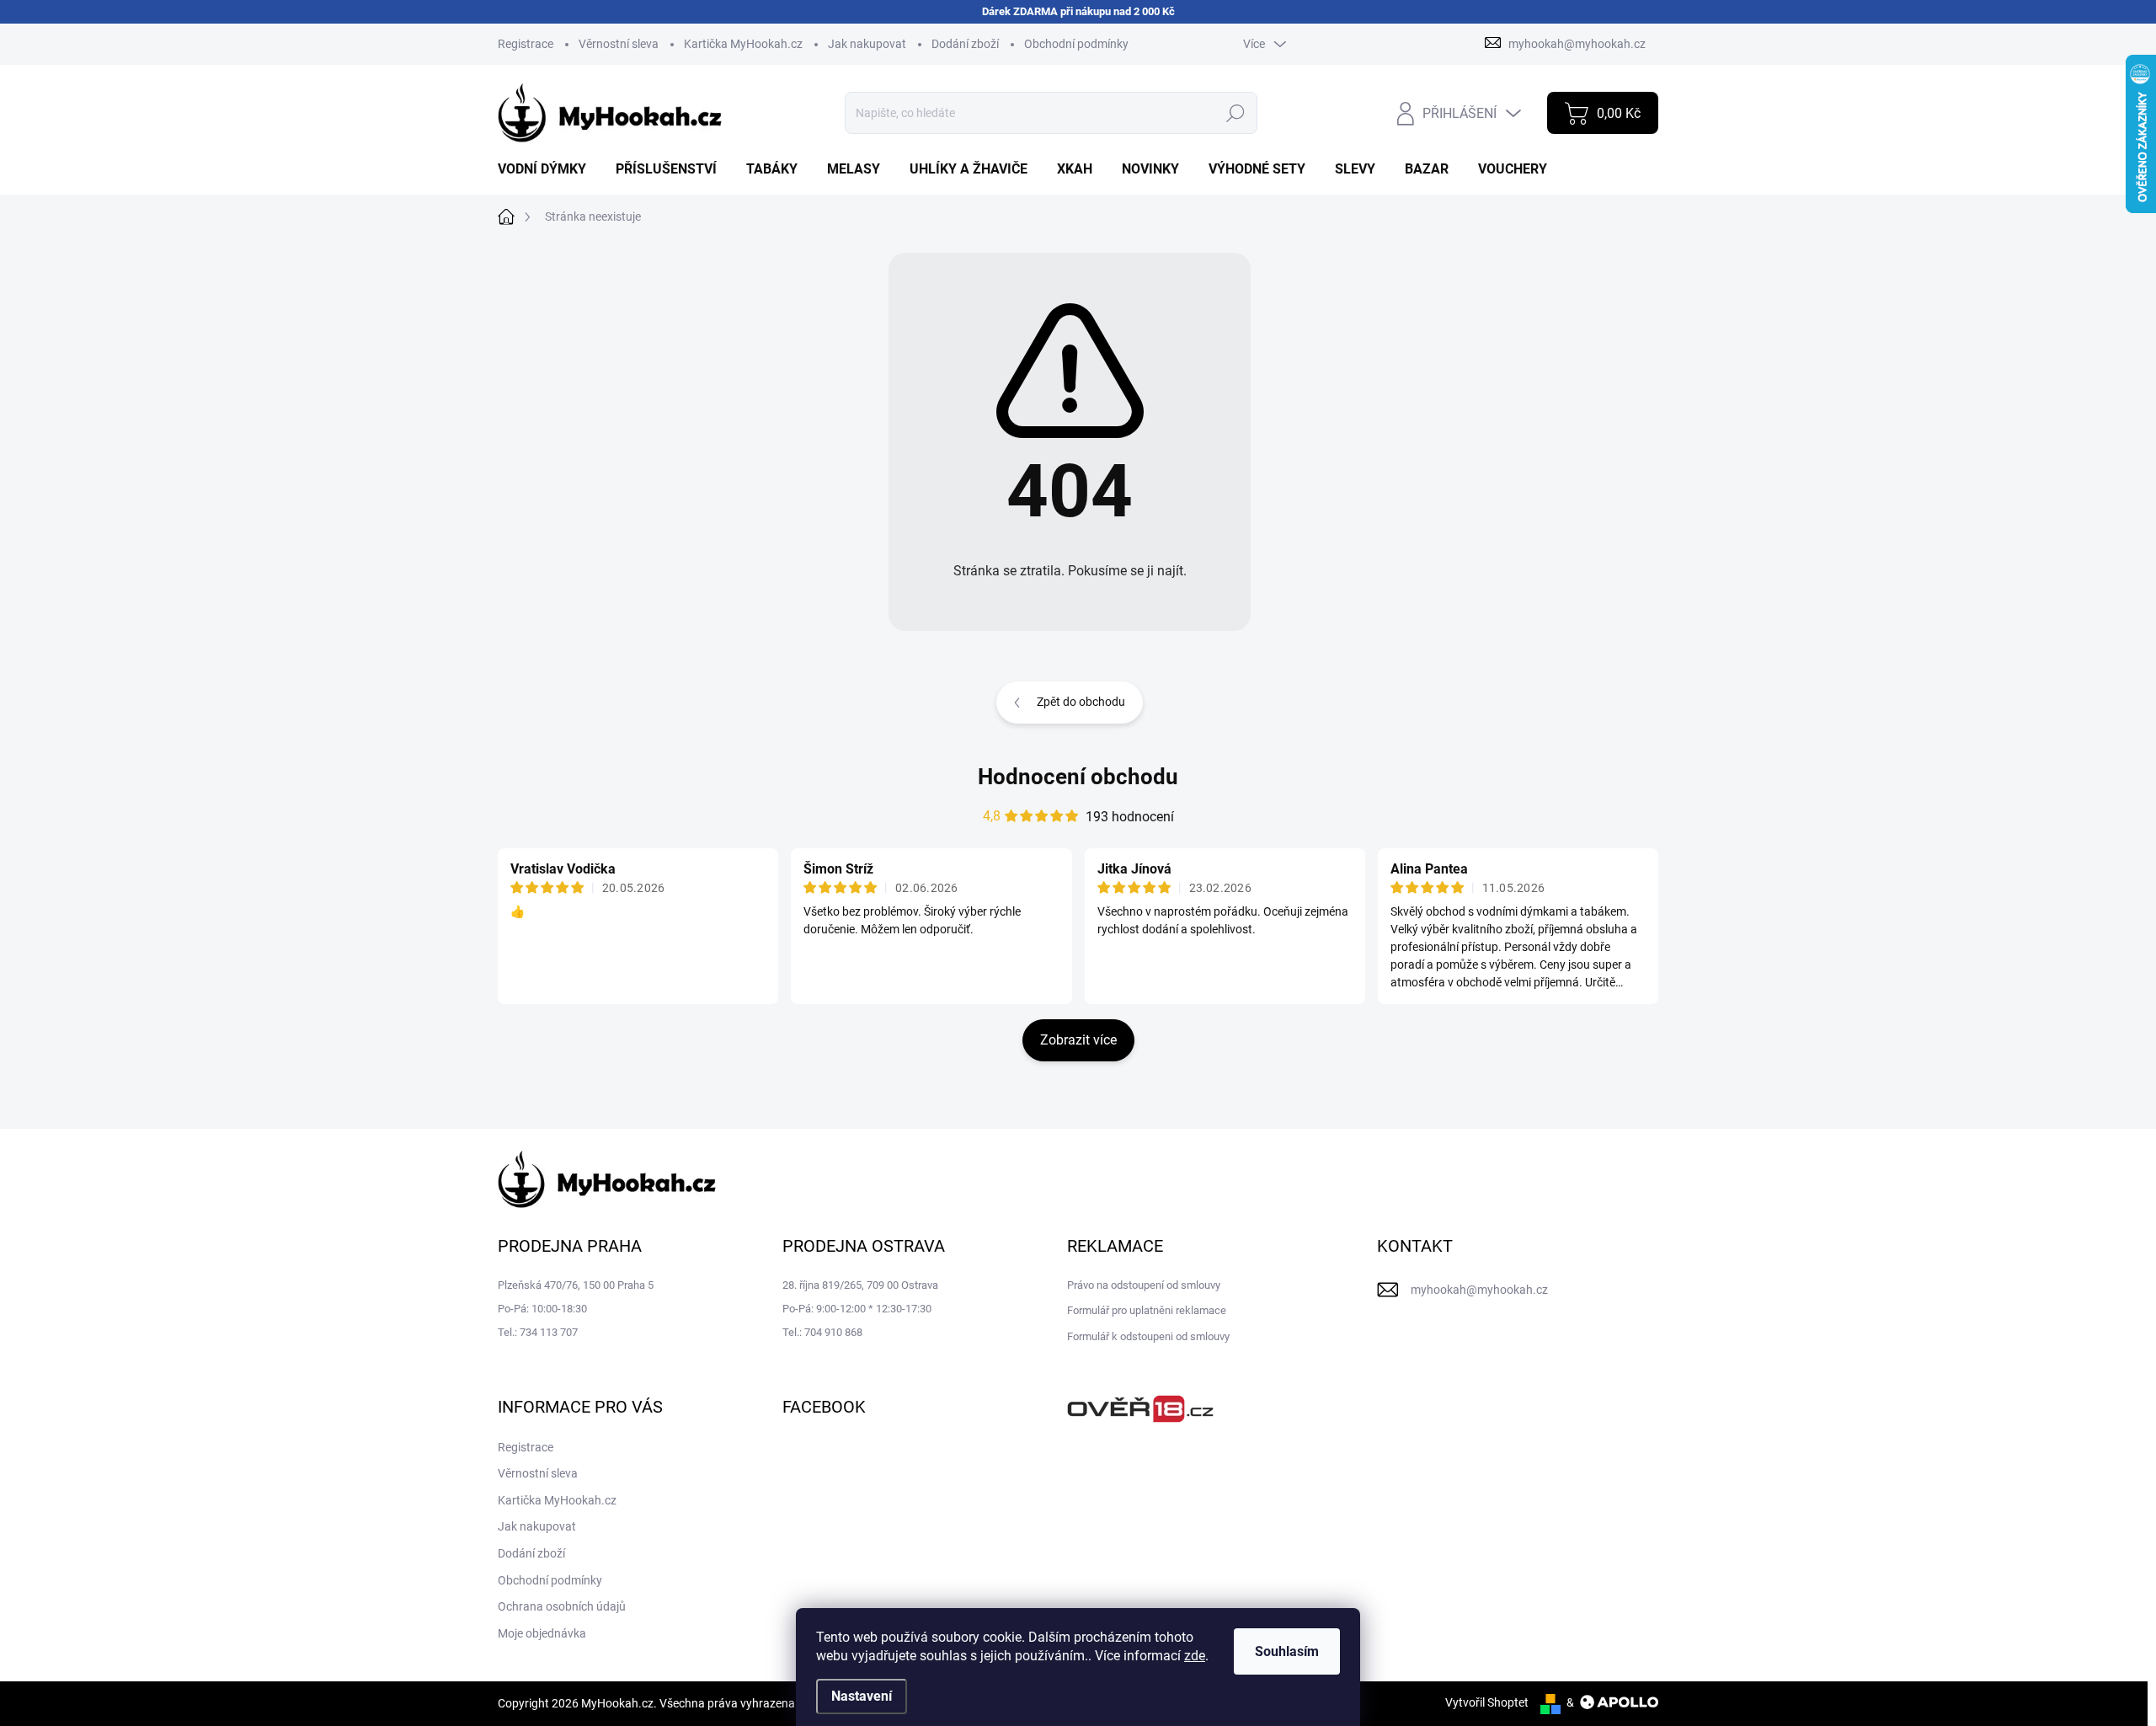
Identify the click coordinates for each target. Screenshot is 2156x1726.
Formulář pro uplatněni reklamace (1147, 1310)
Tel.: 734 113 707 (538, 1332)
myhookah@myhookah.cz (1479, 1290)
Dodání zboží (965, 44)
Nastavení (862, 1696)
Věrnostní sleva (619, 44)
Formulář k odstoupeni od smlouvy (1148, 1336)
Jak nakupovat (867, 44)
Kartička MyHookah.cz (743, 44)
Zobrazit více (1078, 1040)
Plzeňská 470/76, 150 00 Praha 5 (576, 1285)
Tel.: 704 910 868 (822, 1332)
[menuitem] (548, 169)
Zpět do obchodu (1081, 702)
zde (1195, 1656)
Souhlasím (1287, 1651)
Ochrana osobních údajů (562, 1606)
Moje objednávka (542, 1633)
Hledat (1236, 113)
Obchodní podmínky (1076, 44)
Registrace (526, 44)
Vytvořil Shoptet (1487, 1702)
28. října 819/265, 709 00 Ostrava (860, 1285)
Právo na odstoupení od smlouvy (1144, 1285)
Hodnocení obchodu (1078, 777)
